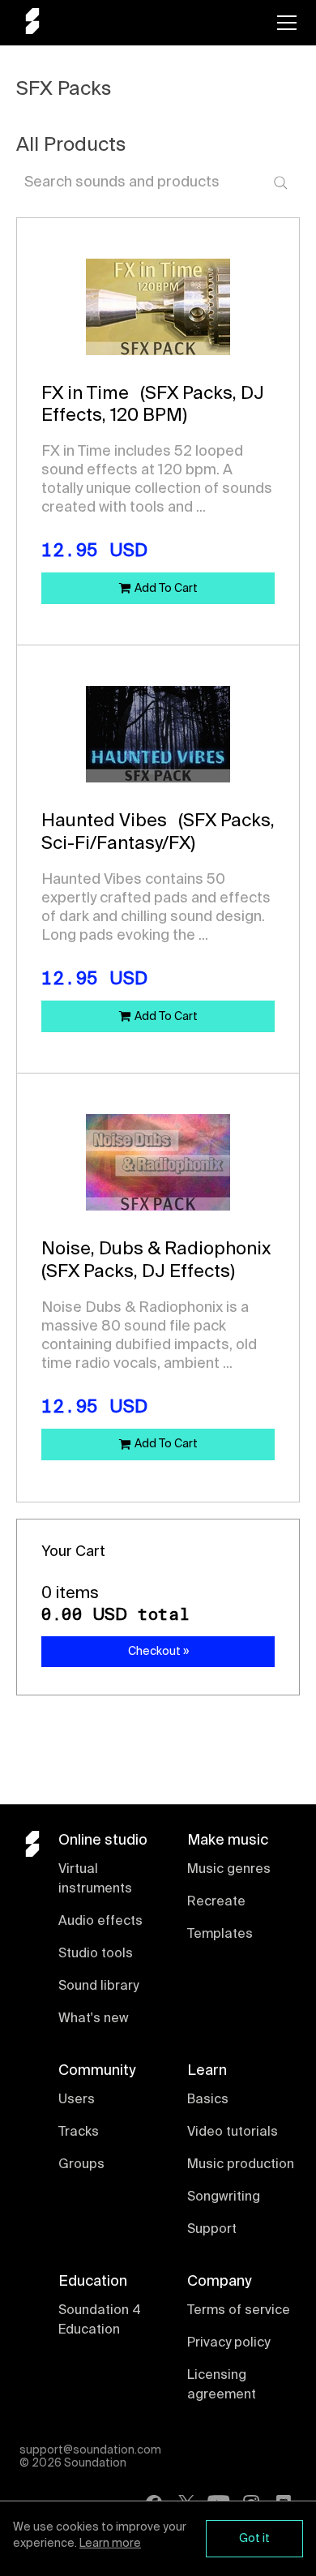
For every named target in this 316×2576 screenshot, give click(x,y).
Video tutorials (233, 2132)
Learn (207, 2071)
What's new (94, 2019)
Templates (220, 1935)
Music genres (229, 1870)
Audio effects (100, 1922)
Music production (241, 2165)
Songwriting (224, 2197)
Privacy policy (228, 2343)
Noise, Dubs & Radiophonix (156, 1249)
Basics (208, 2100)
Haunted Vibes (104, 821)
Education (93, 2282)
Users (77, 2100)
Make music (228, 1841)
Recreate (216, 1902)
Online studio (103, 1841)
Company (219, 2282)
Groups (81, 2165)
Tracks (79, 2132)
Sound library (98, 1987)
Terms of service (239, 2311)
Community (97, 2071)
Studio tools (96, 1954)
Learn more (110, 2544)
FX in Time (85, 394)
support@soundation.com (90, 2450)
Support (212, 2230)
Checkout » (158, 1652)
